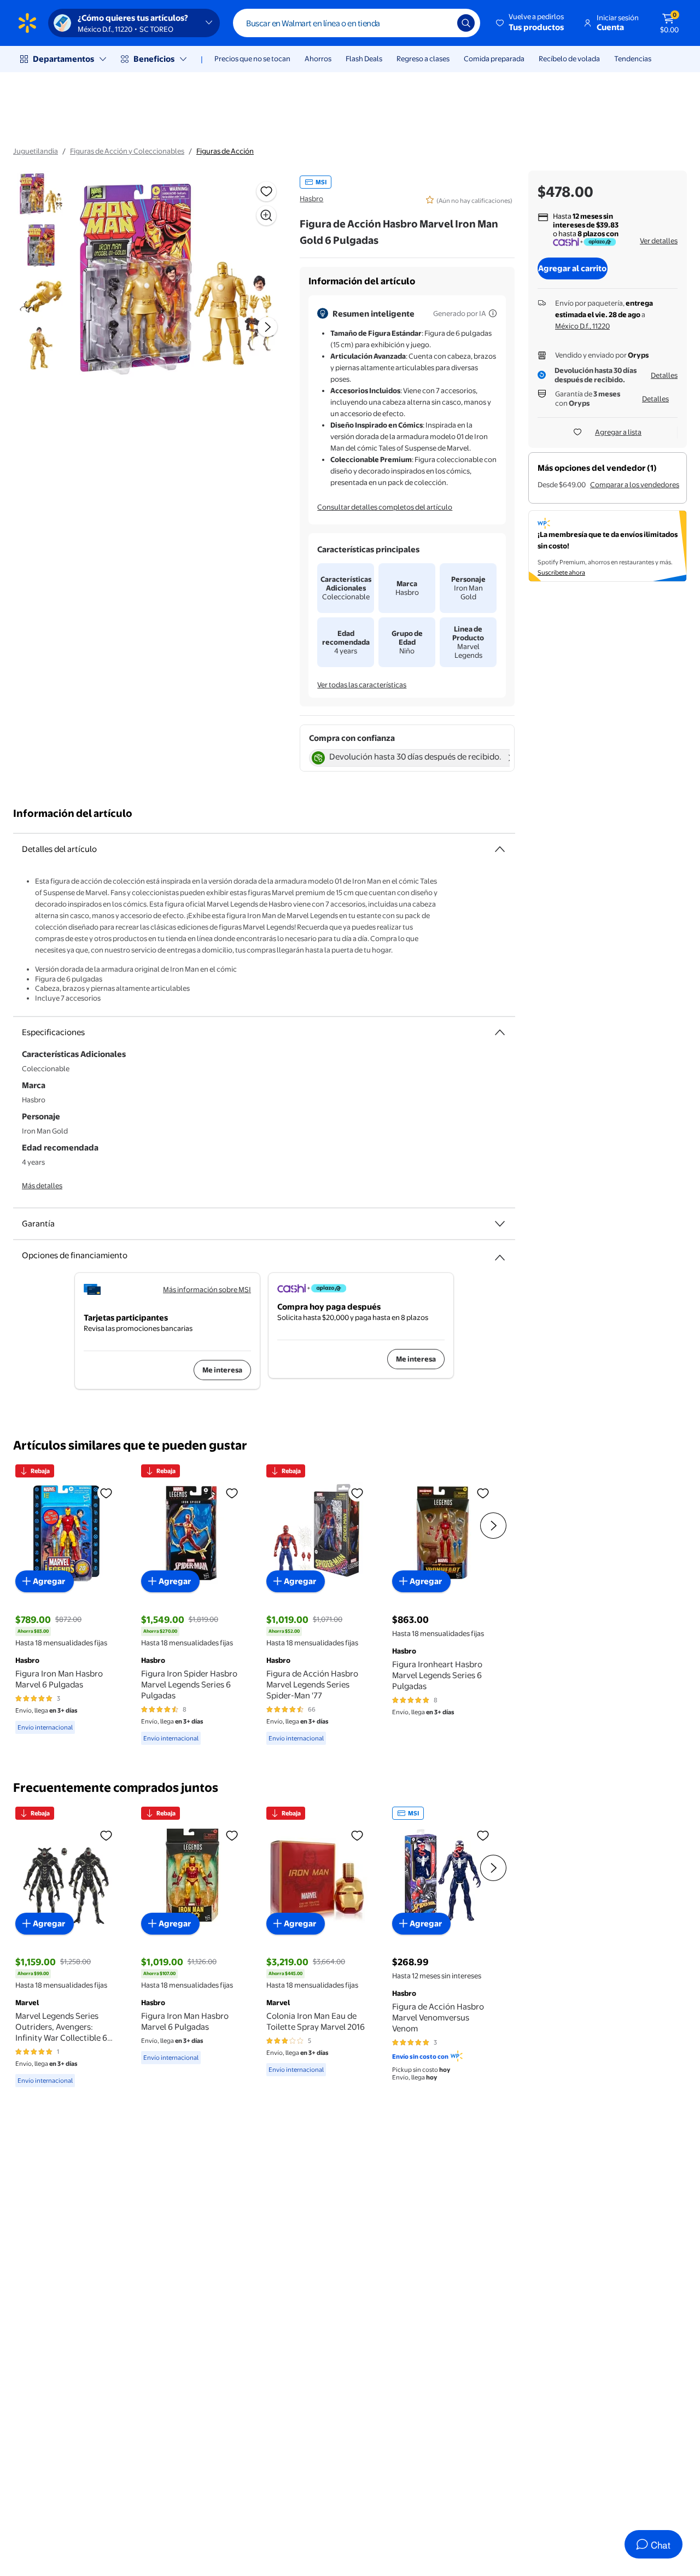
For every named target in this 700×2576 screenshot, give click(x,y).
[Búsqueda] (466, 23)
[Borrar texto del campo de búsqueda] (441, 23)
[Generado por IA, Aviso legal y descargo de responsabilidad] (493, 313)
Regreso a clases (423, 59)
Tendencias (633, 59)
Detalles (664, 375)
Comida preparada (494, 59)
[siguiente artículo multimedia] (267, 327)
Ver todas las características (362, 685)
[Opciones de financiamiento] (500, 1253)
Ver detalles (659, 241)
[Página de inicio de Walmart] (27, 23)
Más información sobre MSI (207, 1289)
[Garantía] (500, 1224)
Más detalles (42, 1185)
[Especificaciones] (500, 1032)
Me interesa (222, 1370)
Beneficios (154, 59)
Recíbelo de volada (569, 59)
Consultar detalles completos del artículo (385, 507)
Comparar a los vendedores (635, 484)
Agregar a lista (618, 432)
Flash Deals (364, 59)
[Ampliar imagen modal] (266, 215)
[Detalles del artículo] (500, 849)
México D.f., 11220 (582, 326)
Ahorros (318, 59)
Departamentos (63, 59)
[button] (531, 23)
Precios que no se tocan (252, 59)
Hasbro (311, 198)
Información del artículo (73, 813)
